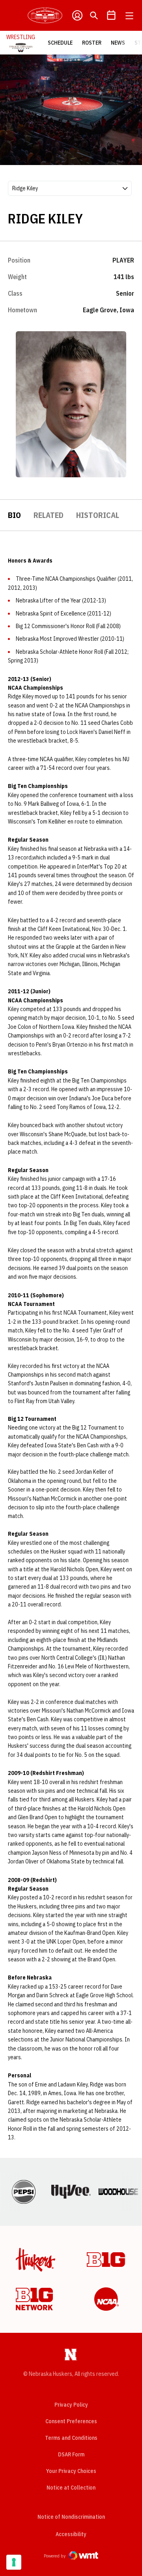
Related (49, 515)
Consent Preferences (71, 2421)
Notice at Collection (71, 2488)
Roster (92, 43)
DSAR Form (71, 2454)
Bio (14, 515)
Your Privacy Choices (71, 2471)
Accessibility (71, 2534)
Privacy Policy (71, 2405)
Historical (98, 515)
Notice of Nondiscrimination (71, 2517)
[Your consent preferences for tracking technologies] (14, 2562)
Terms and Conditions (71, 2438)
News (118, 43)
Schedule (60, 43)
